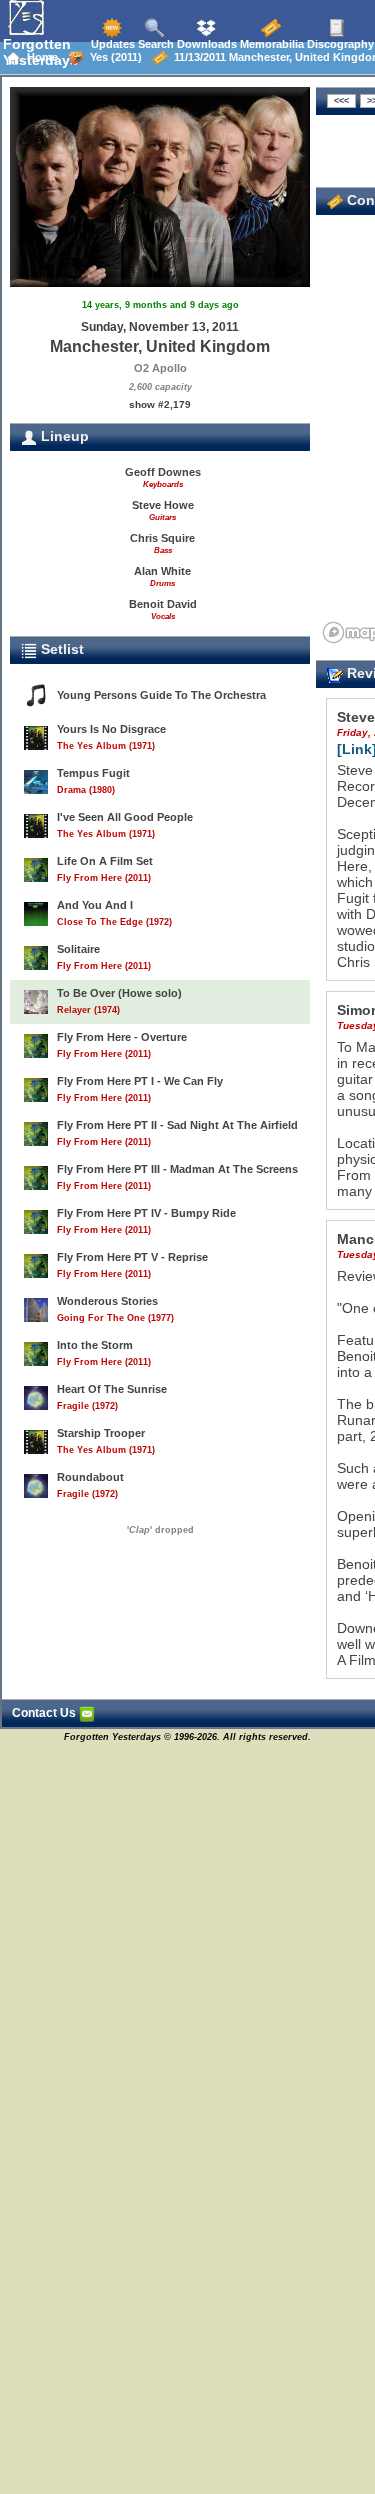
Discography (339, 44)
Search (154, 44)
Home (39, 57)
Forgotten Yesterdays (40, 52)
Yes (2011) (113, 57)
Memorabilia (270, 44)
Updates (111, 44)
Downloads (205, 44)
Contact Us (45, 1713)
